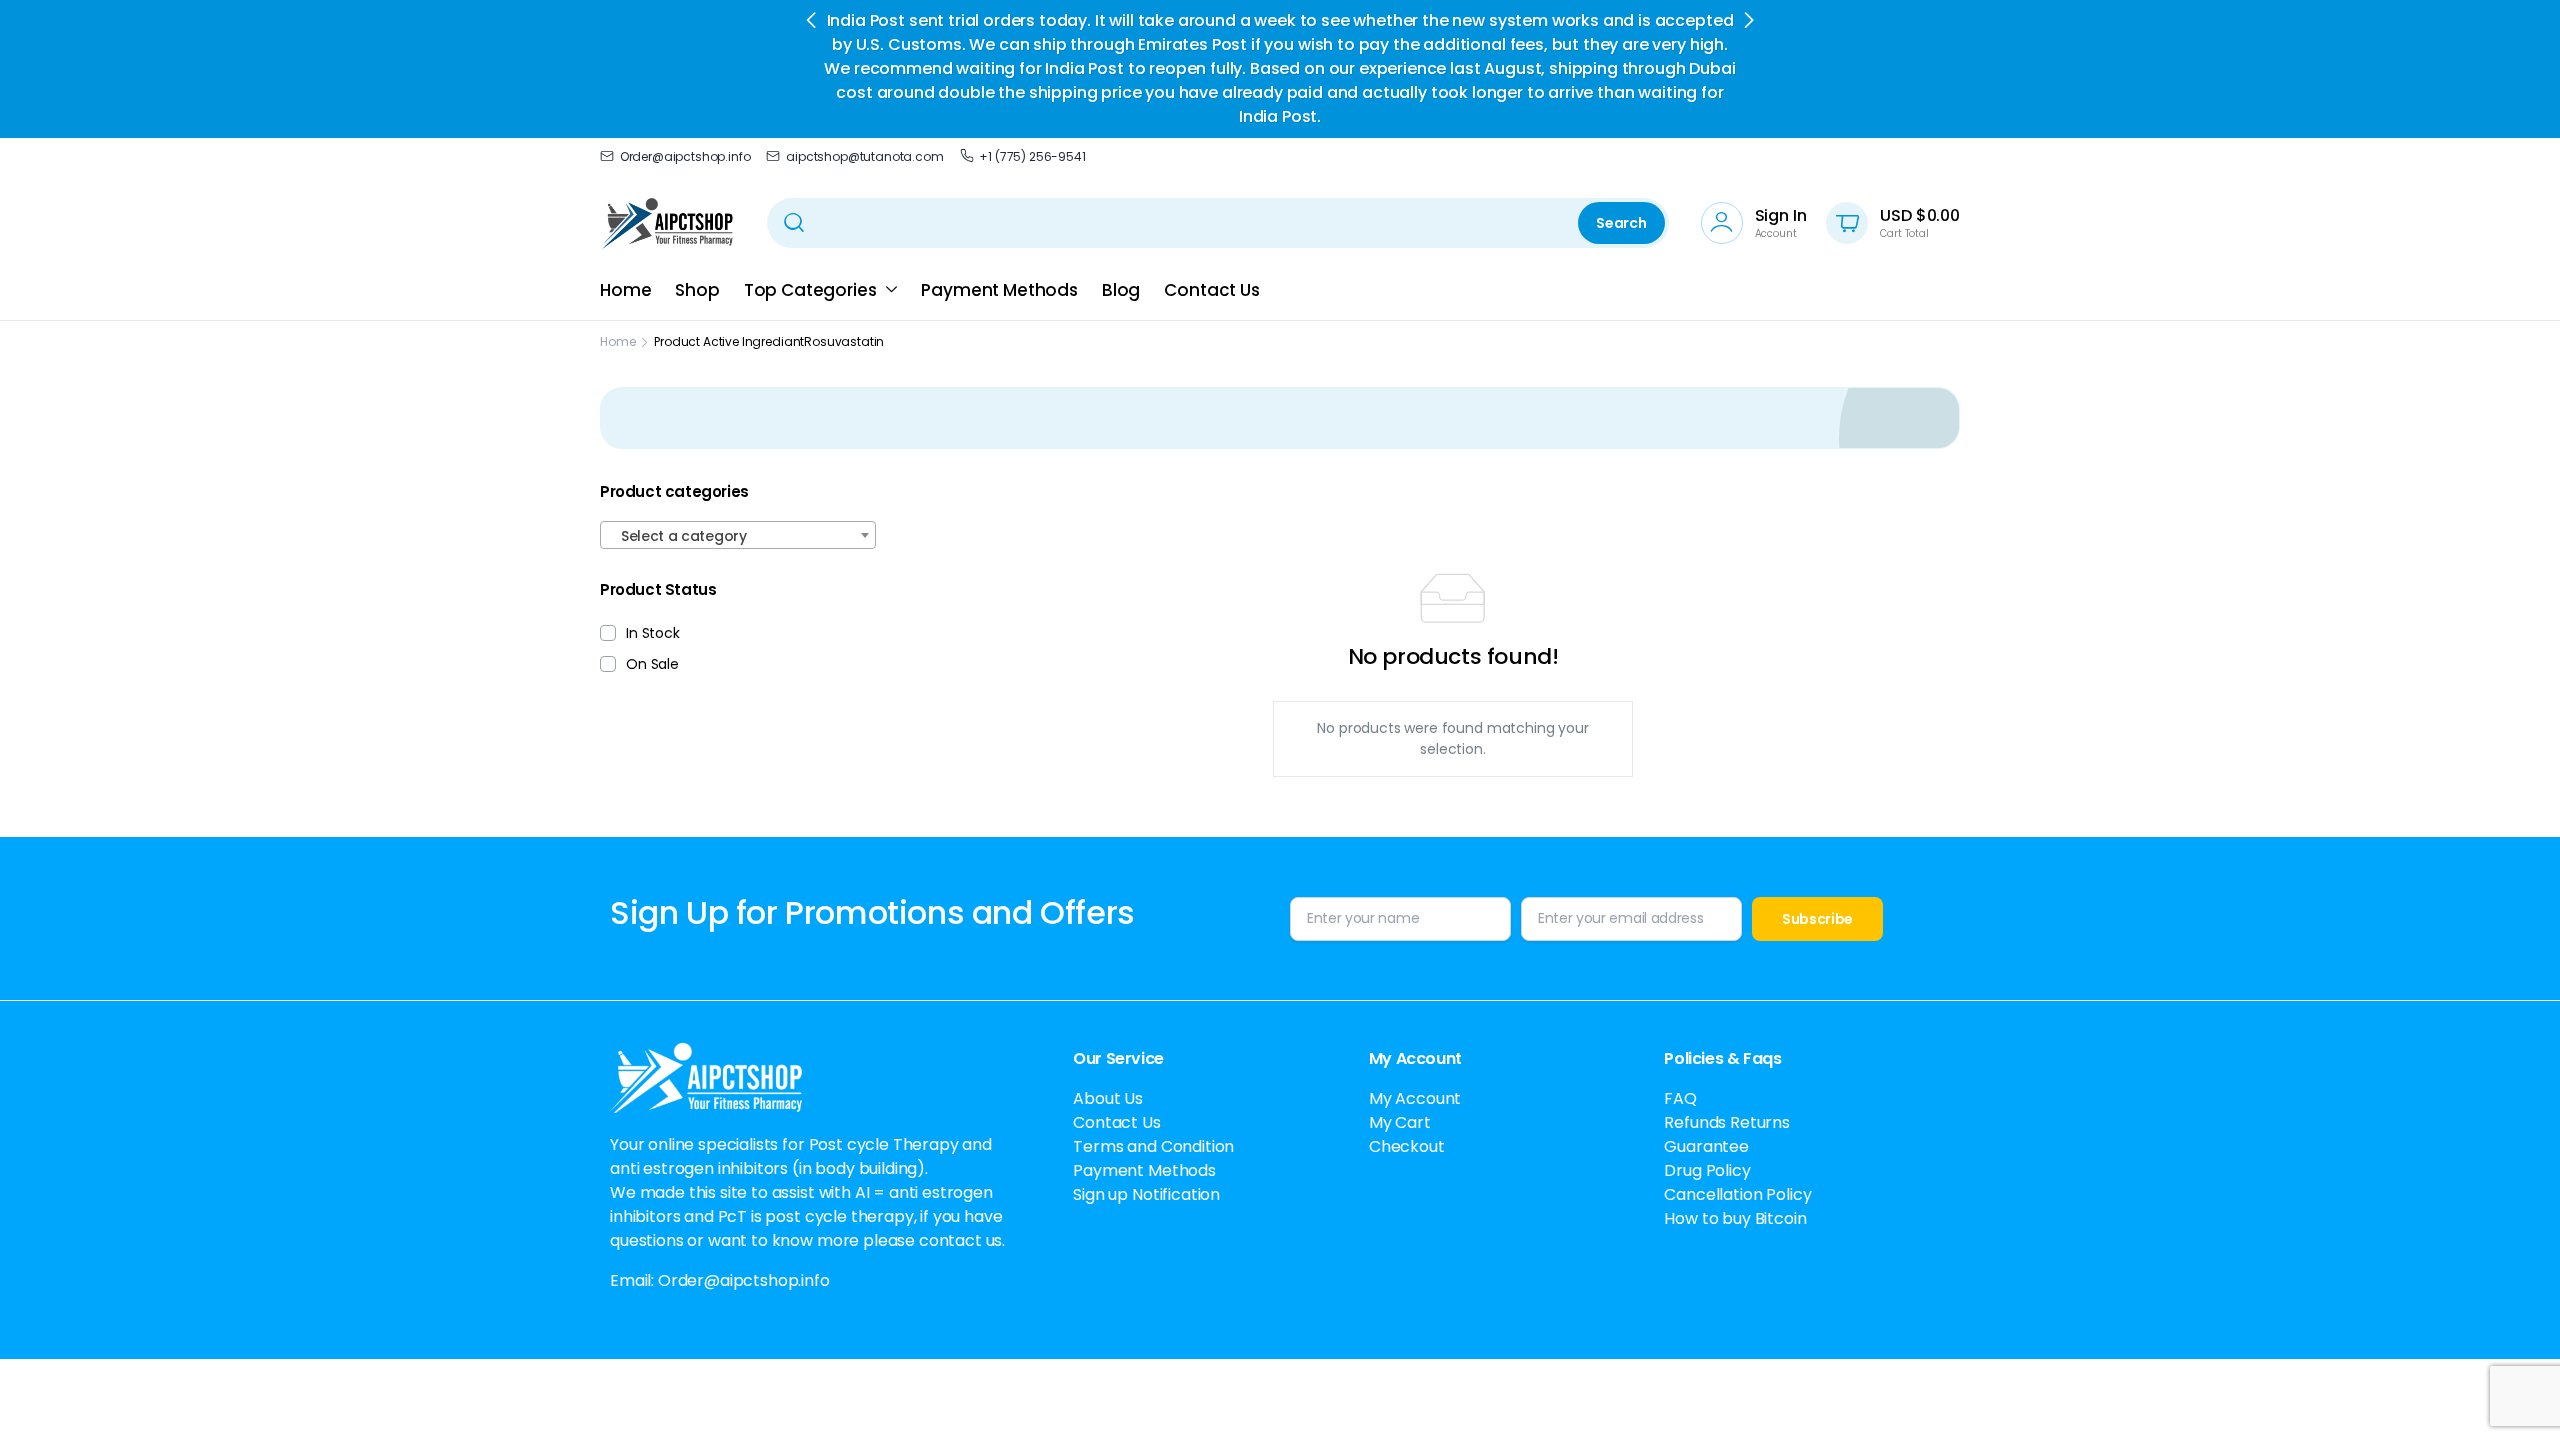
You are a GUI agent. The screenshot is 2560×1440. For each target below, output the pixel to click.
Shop (697, 290)
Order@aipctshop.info (685, 156)
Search (1621, 223)
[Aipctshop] (667, 223)
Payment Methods (999, 290)
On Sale (652, 664)
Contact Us (1211, 290)
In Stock (653, 633)
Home (625, 290)
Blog (1121, 290)
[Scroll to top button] (2515, 1395)
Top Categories (810, 290)
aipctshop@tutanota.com (864, 156)
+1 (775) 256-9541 (1032, 156)
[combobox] (738, 535)
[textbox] (738, 536)
